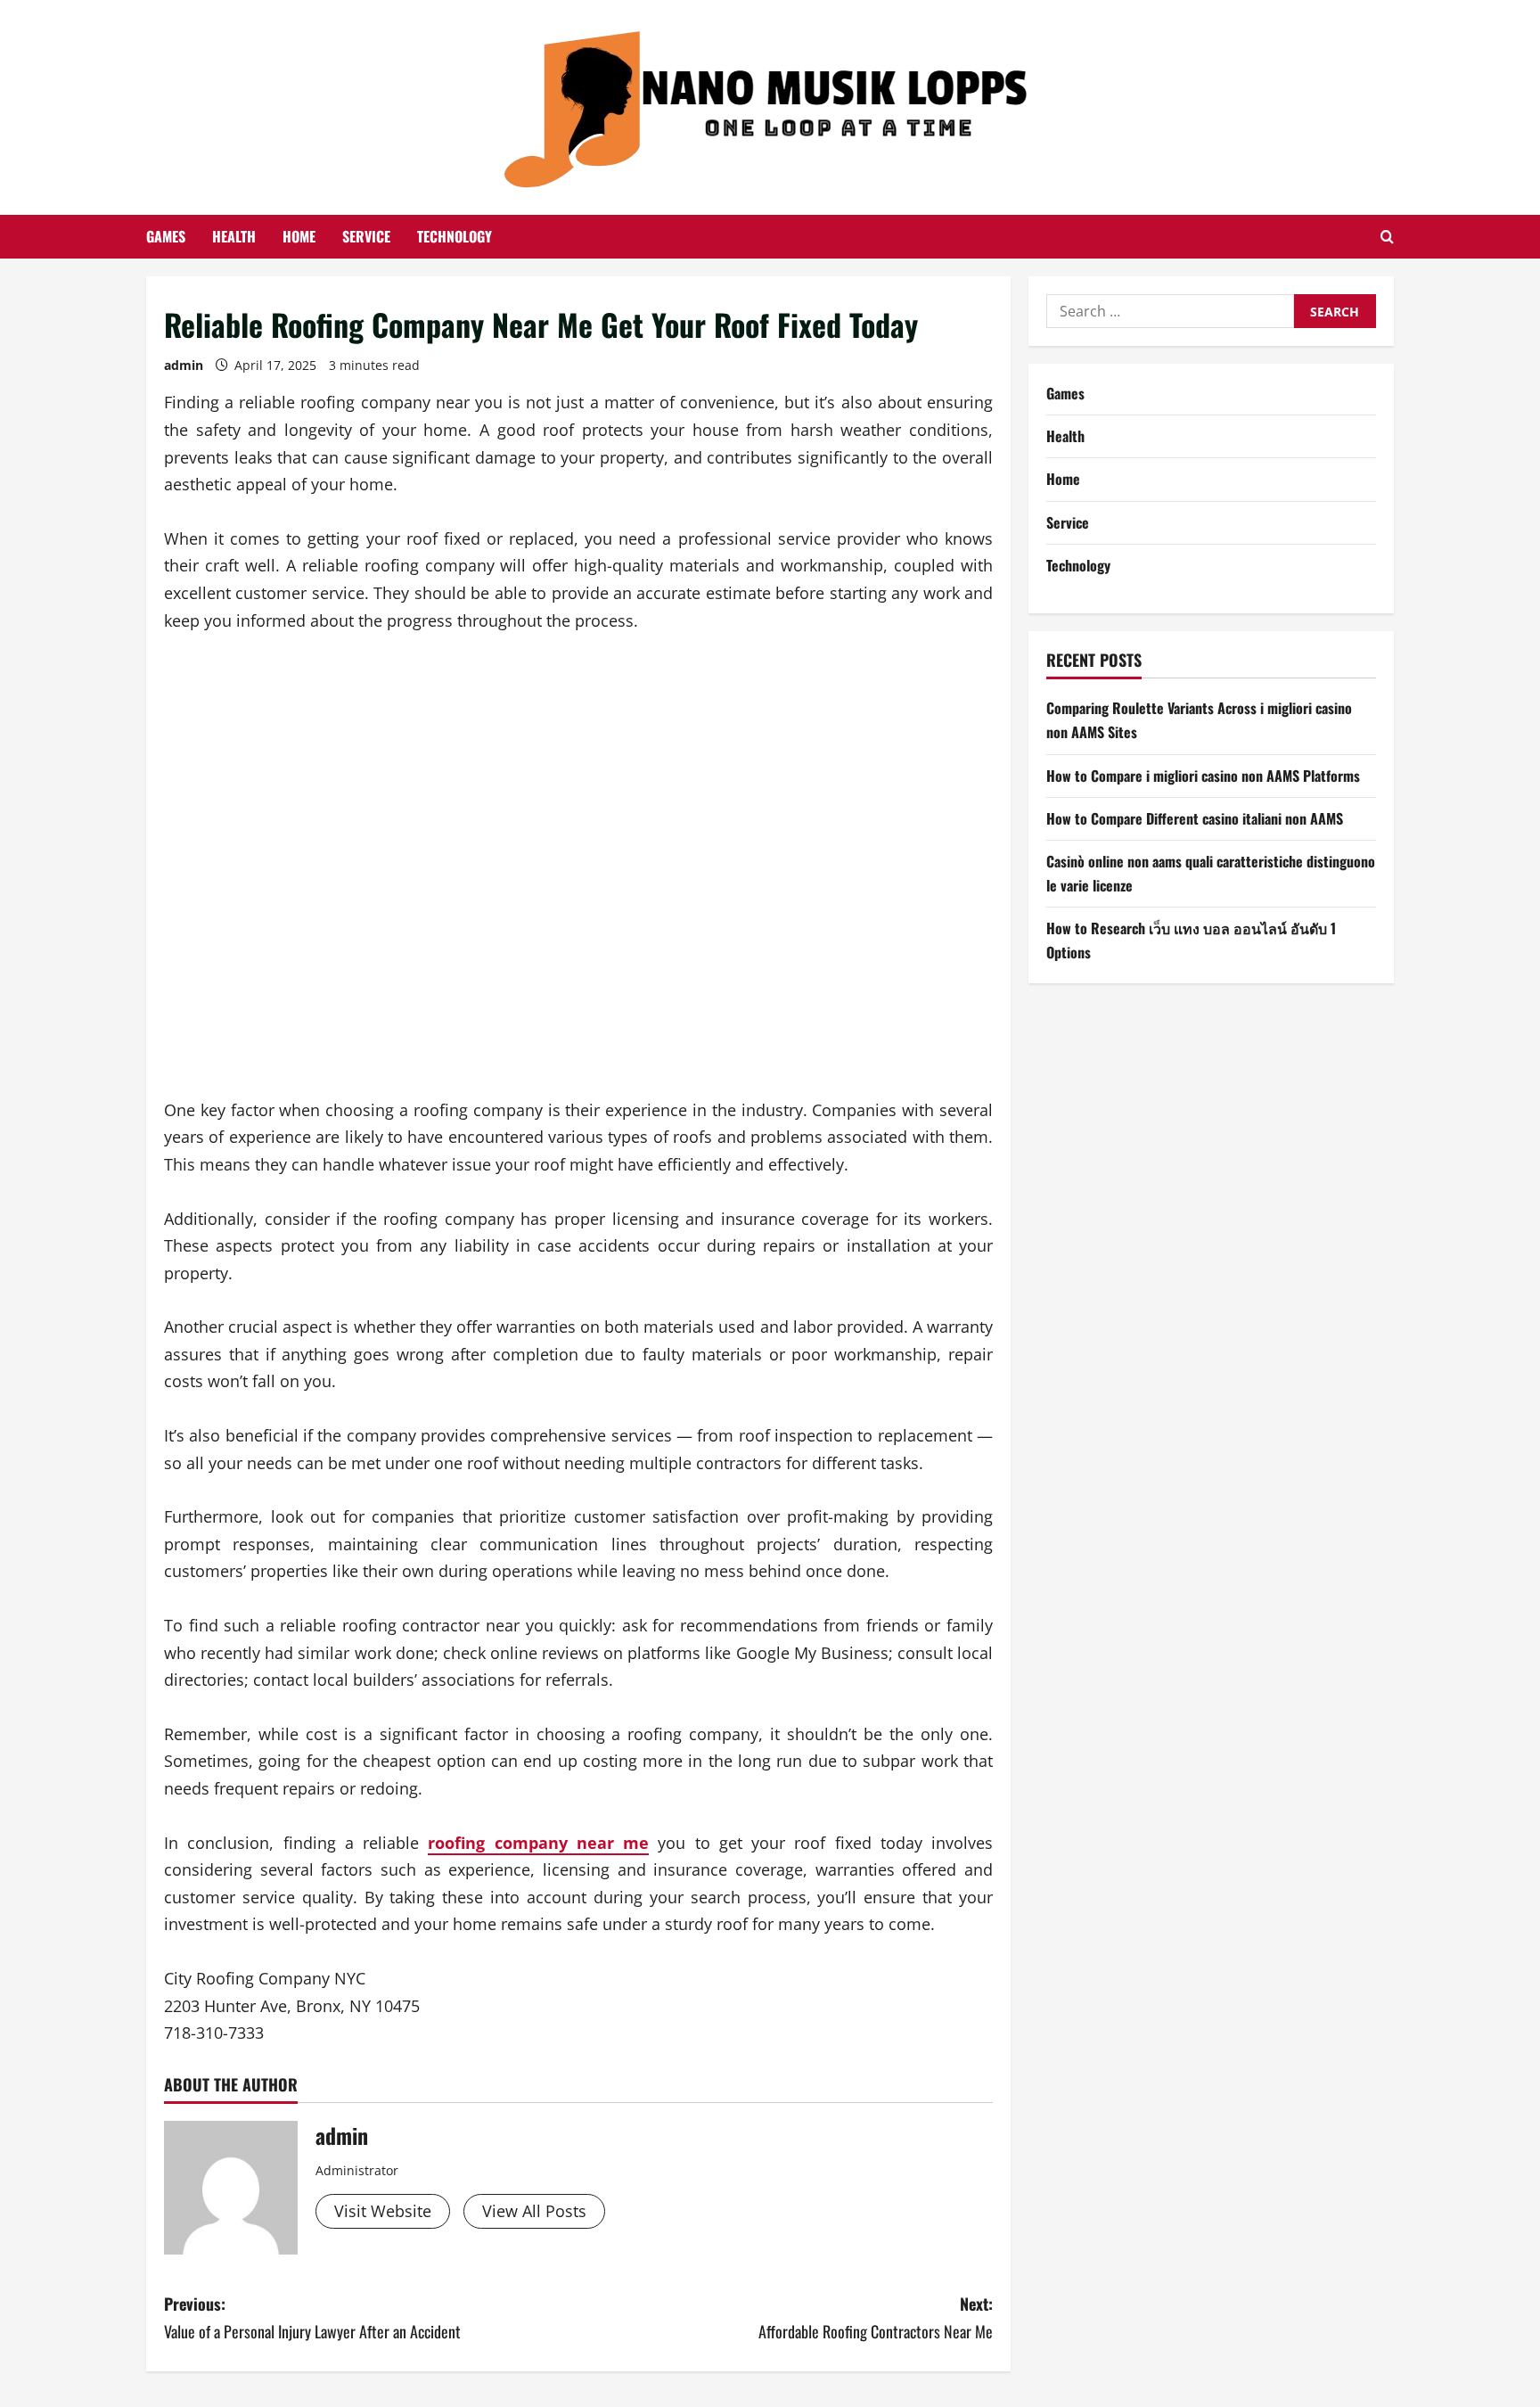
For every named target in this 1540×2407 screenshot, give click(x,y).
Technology (455, 236)
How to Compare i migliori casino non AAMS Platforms (1203, 776)
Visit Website (383, 2211)
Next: (876, 2317)
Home (299, 236)
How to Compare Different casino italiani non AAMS (1195, 818)
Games (166, 236)
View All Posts (534, 2211)
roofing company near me (538, 1843)
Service (366, 236)
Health (234, 236)
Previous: (312, 2317)
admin (184, 365)
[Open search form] (1387, 237)
